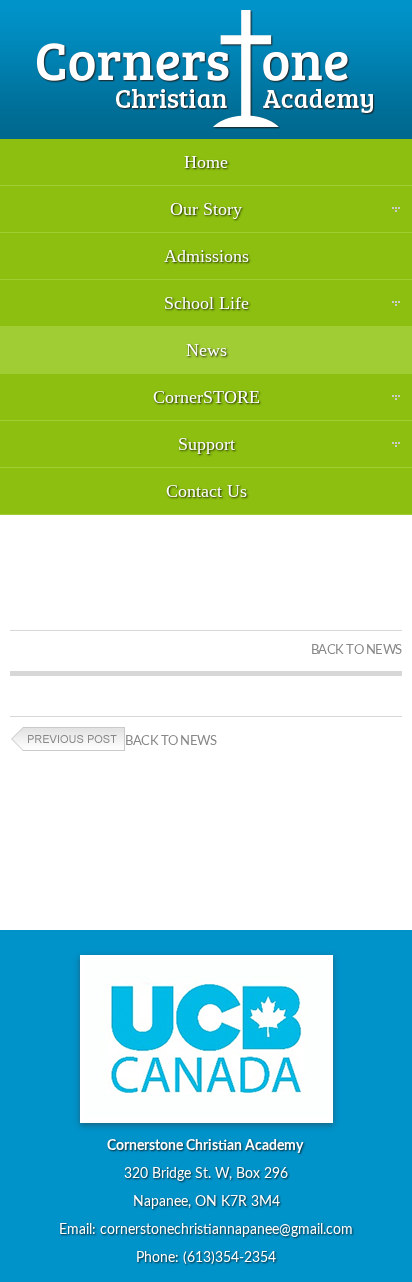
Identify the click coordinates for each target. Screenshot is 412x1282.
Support (206, 444)
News (206, 350)
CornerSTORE (206, 397)
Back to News (356, 650)
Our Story (206, 209)
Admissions (206, 256)
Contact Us (206, 491)
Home (206, 162)
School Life (206, 303)
